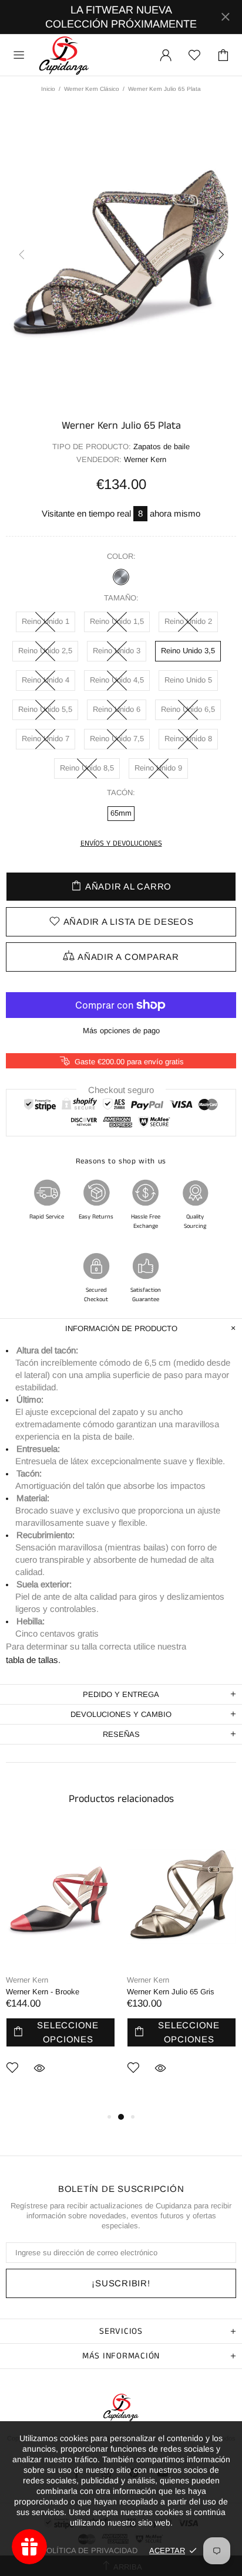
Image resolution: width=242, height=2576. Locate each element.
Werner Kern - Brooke (43, 1992)
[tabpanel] (60, 1968)
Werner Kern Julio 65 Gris (171, 1992)
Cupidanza (64, 55)
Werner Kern (27, 1980)
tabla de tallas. (33, 1660)
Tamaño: (121, 598)
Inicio (48, 89)
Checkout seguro (121, 1089)
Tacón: (121, 793)
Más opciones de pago (121, 1031)
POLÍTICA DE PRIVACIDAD (89, 2550)
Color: (121, 556)
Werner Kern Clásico (92, 89)
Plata (121, 577)
